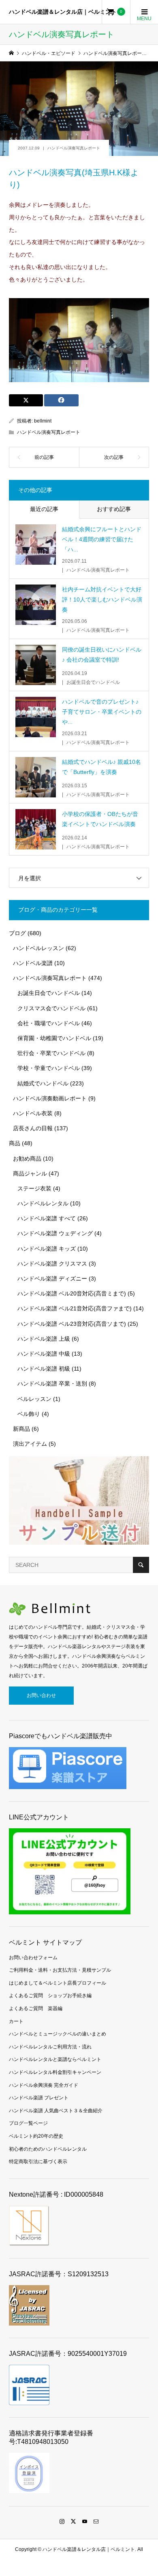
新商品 (21, 1429)
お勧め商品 (27, 1159)
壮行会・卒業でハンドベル (51, 1053)
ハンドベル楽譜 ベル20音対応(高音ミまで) (72, 1293)
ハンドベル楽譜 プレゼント (39, 2098)
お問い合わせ (41, 1695)
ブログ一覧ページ (28, 2123)
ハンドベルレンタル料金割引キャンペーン (55, 2072)
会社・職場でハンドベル (49, 1023)
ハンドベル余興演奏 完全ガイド (44, 2085)
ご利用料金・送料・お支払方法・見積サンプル (60, 1970)
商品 (15, 1143)
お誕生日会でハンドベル (49, 993)
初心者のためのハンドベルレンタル (48, 2149)
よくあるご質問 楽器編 (36, 2008)
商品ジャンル (30, 1173)
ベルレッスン (34, 1399)
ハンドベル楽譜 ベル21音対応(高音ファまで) (75, 1308)
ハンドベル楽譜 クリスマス (52, 1264)
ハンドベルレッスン (38, 948)
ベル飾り (29, 1414)
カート (16, 2021)
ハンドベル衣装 (33, 1113)
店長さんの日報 (33, 1128)
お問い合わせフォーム (33, 1958)
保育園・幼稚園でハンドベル (54, 1038)
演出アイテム (30, 1444)
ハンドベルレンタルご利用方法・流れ (50, 2047)
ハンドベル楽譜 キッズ (47, 1249)
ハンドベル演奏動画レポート (50, 1098)
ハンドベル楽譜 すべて (47, 1218)
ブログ (17, 933)
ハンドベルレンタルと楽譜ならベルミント (55, 2059)
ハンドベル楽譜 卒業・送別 (52, 1384)
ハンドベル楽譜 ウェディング (55, 1233)
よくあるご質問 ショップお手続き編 (50, 1996)
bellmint (43, 421)
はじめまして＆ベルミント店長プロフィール (58, 1983)
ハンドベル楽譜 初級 (44, 1369)
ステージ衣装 (34, 1188)
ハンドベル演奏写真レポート (74, 148)
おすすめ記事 (114, 509)
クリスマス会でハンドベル (51, 1008)
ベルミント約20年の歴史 (36, 2136)
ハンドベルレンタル (43, 1203)
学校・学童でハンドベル (49, 1068)
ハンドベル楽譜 (33, 963)
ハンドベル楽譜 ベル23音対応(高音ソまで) (72, 1324)
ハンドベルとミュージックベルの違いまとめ (58, 2034)
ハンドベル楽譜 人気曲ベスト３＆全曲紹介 (56, 2111)
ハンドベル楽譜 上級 (44, 1339)
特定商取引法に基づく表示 (38, 2162)
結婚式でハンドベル (43, 1083)
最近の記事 (44, 509)
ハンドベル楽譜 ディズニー (52, 1279)
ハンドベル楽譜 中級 (44, 1354)
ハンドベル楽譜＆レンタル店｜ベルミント (63, 12)
